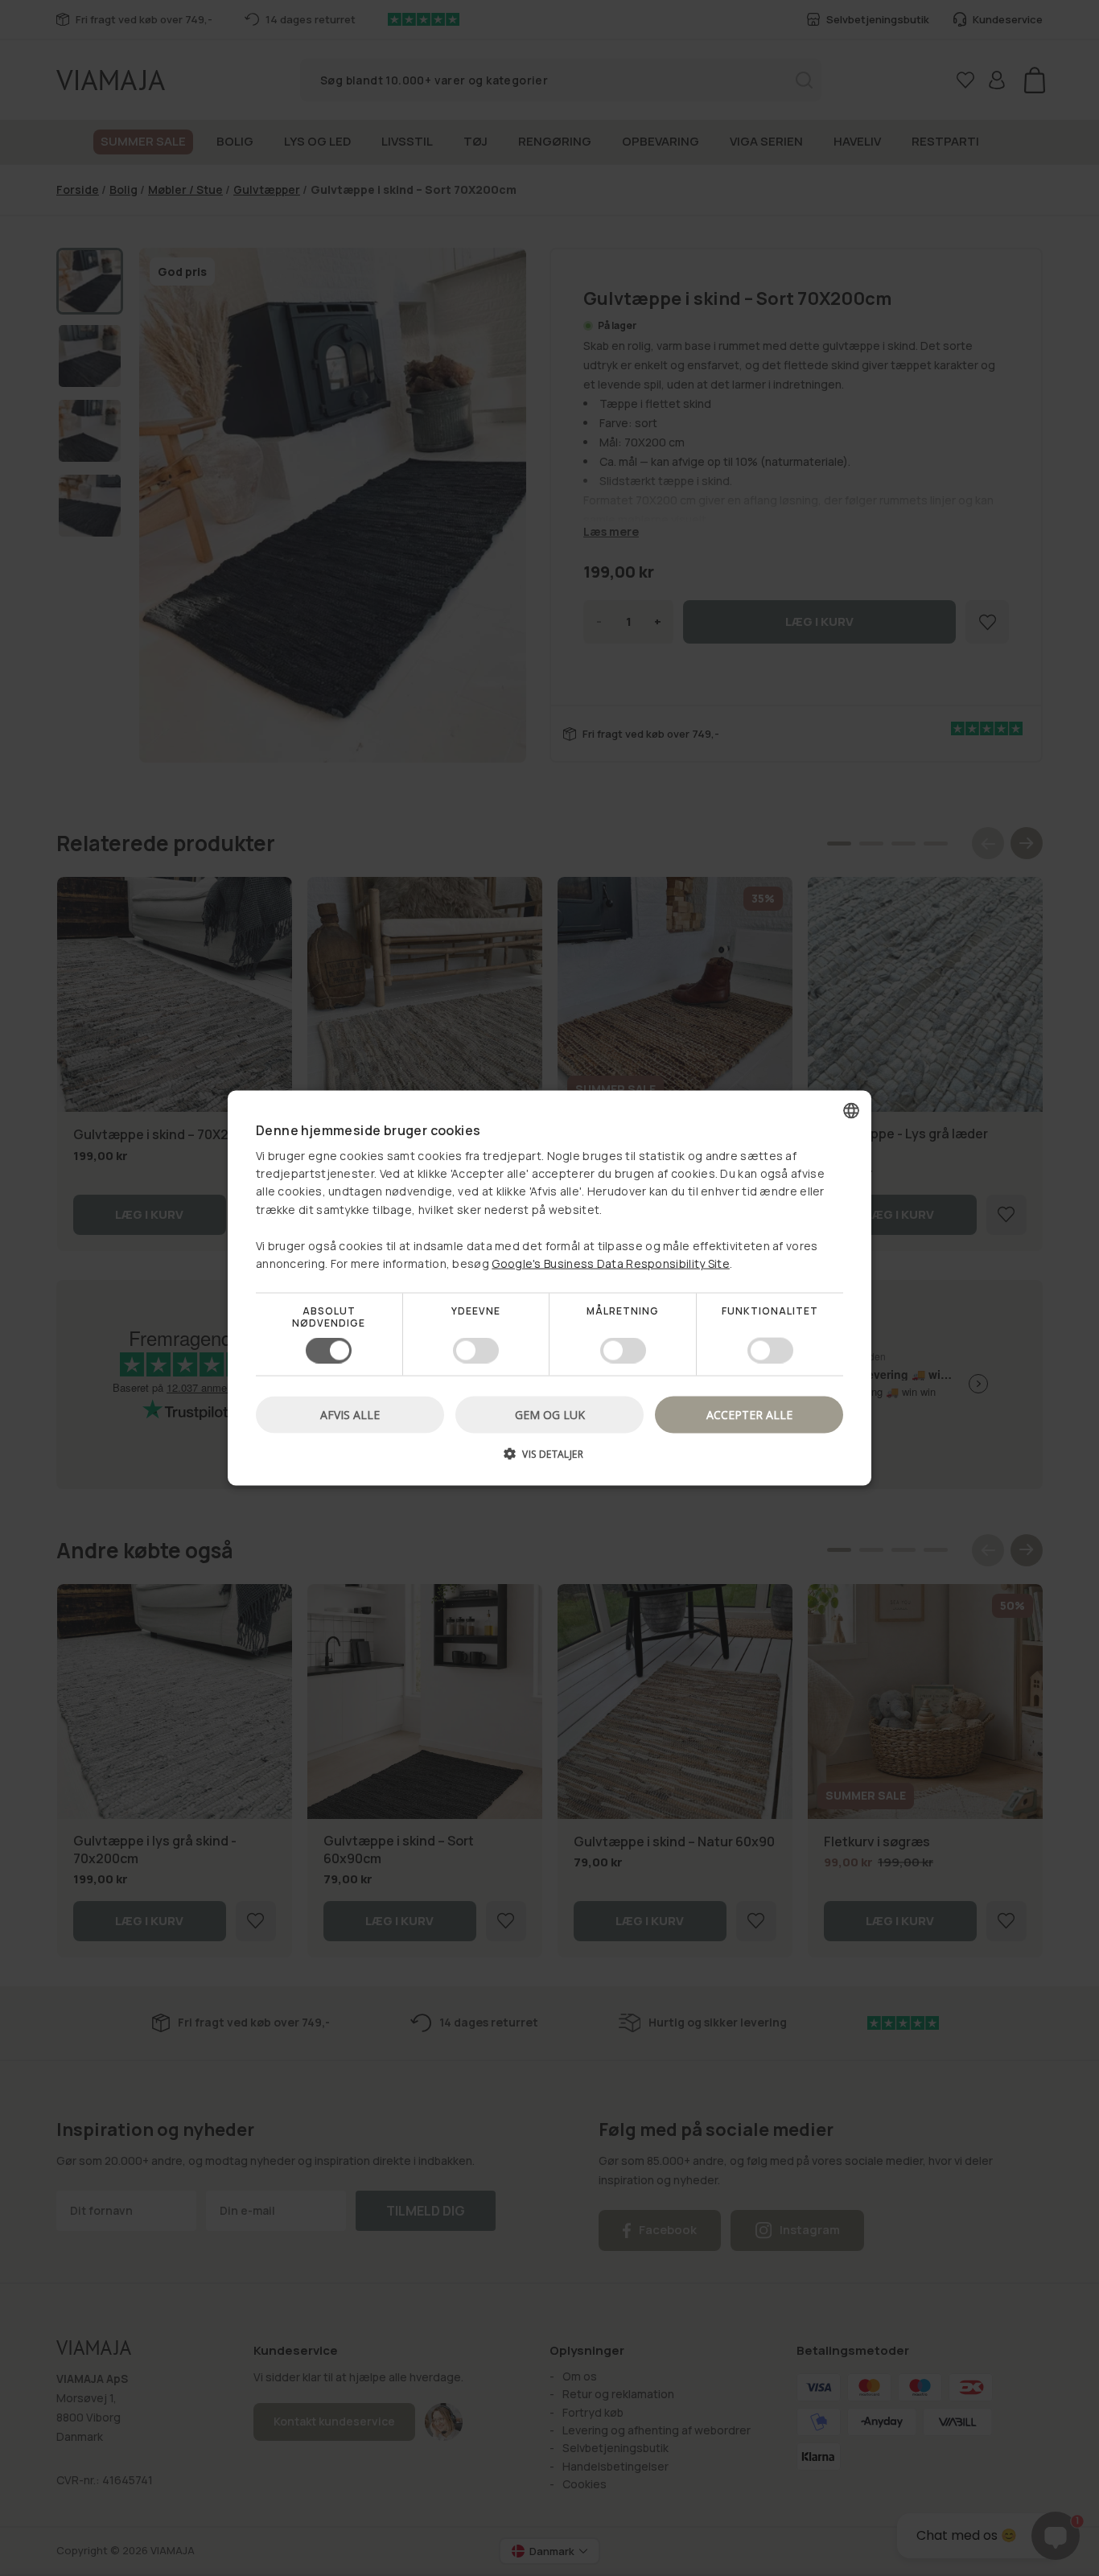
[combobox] (851, 1111)
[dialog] (549, 1288)
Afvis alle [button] (350, 1414)
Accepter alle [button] (749, 1414)
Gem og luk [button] (550, 1414)
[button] (549, 1459)
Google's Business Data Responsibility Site (611, 1263)
